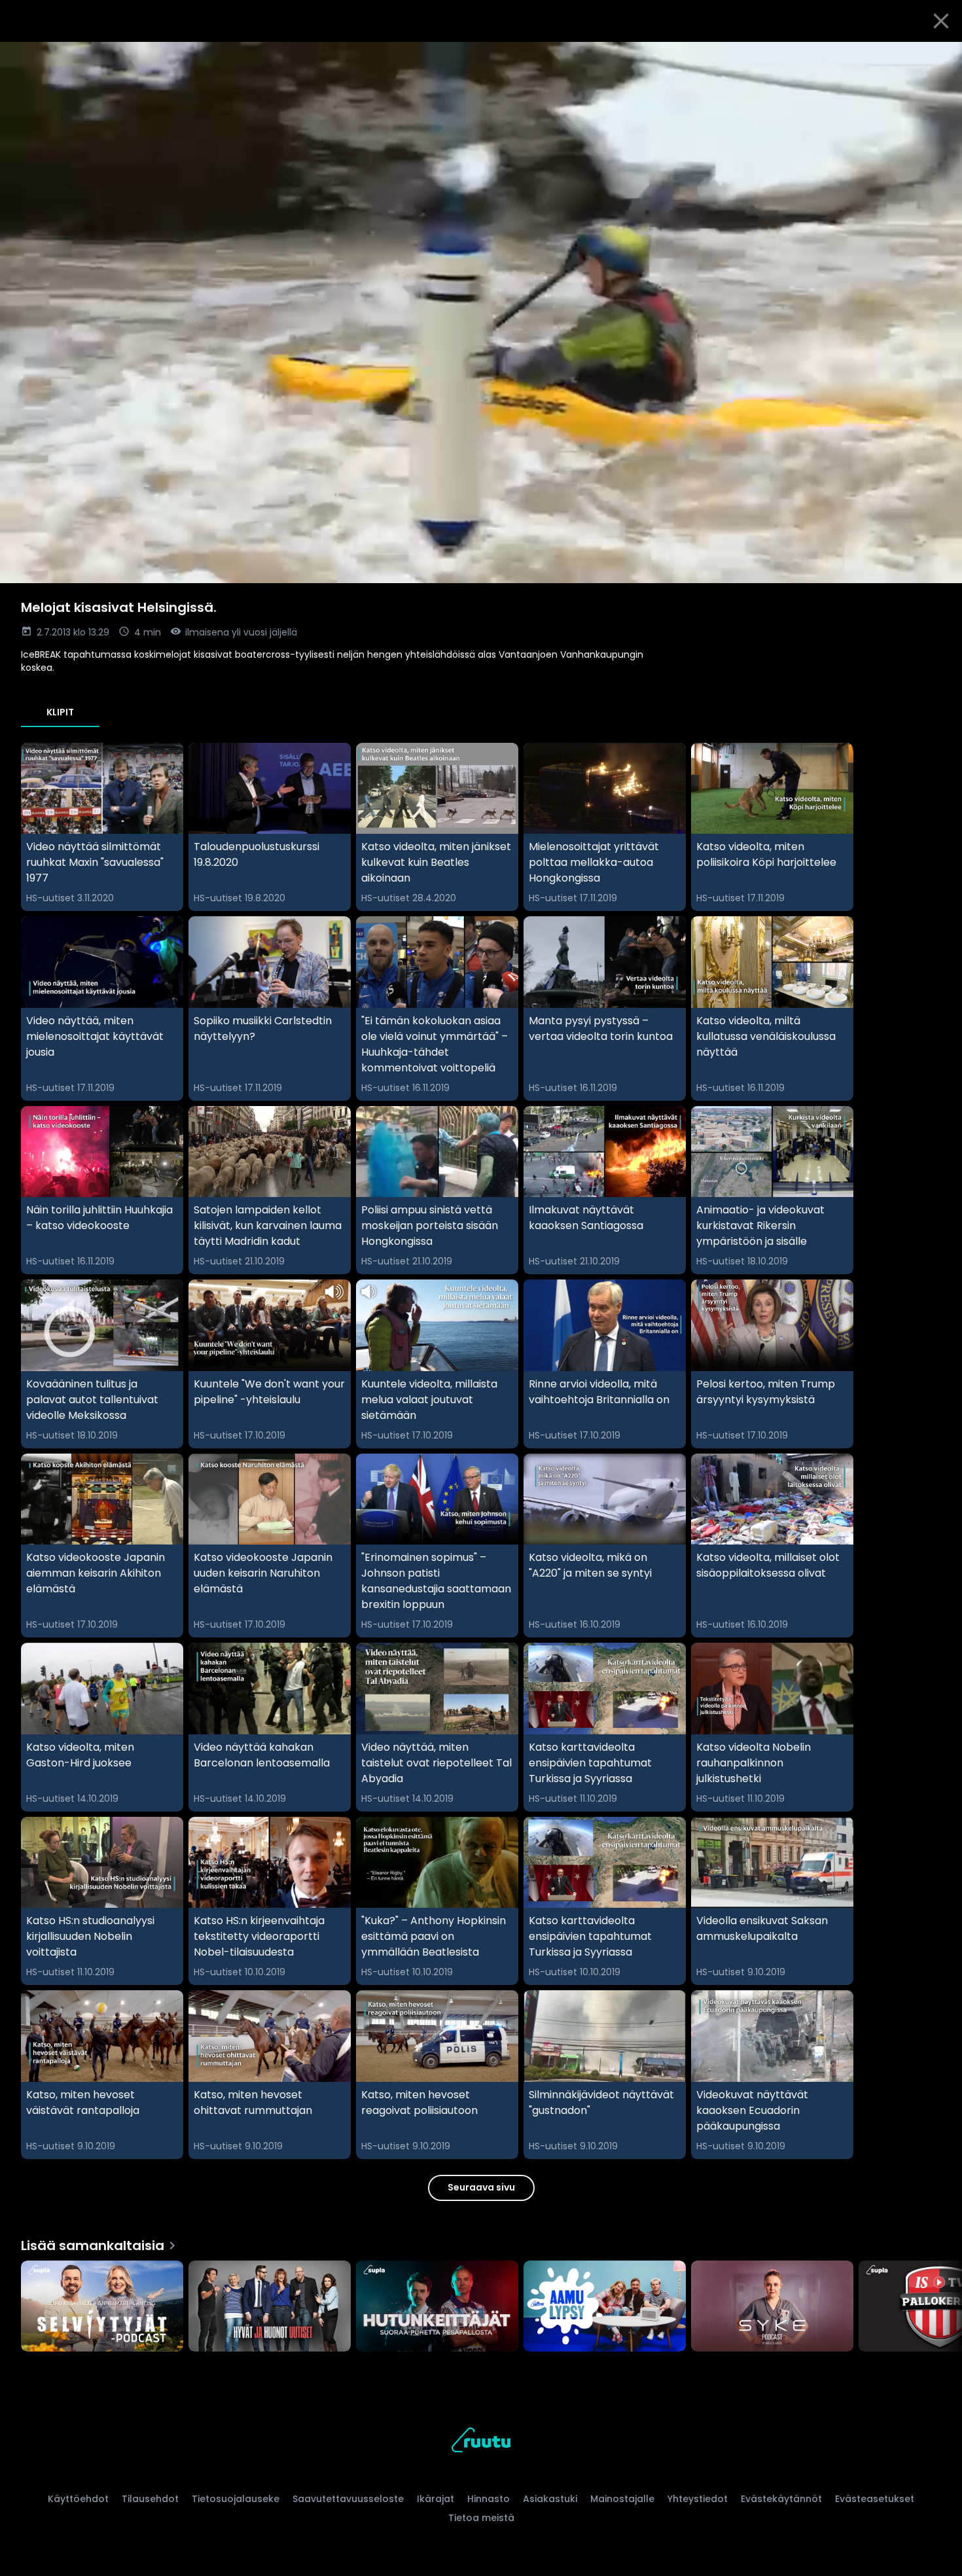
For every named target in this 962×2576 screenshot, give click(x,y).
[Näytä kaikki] (481, 2303)
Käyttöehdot (78, 2499)
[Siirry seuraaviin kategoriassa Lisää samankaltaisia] (941, 2308)
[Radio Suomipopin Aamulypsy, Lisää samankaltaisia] (605, 2308)
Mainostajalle (622, 2499)
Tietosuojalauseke (236, 2499)
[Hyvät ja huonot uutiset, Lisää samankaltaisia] (270, 2308)
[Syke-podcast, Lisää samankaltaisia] (772, 2308)
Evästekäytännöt (781, 2499)
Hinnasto (489, 2499)
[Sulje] (941, 21)
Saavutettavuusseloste (348, 2499)
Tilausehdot (150, 2499)
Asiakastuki (550, 2499)
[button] (481, 313)
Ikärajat (436, 2499)
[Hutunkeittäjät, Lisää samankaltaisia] (437, 2308)
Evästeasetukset (875, 2499)
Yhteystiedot (698, 2499)
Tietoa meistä (481, 2518)
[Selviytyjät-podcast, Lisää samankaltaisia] (102, 2308)
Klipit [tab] (60, 712)
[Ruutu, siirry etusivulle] (481, 2442)
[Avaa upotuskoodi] (937, 57)
